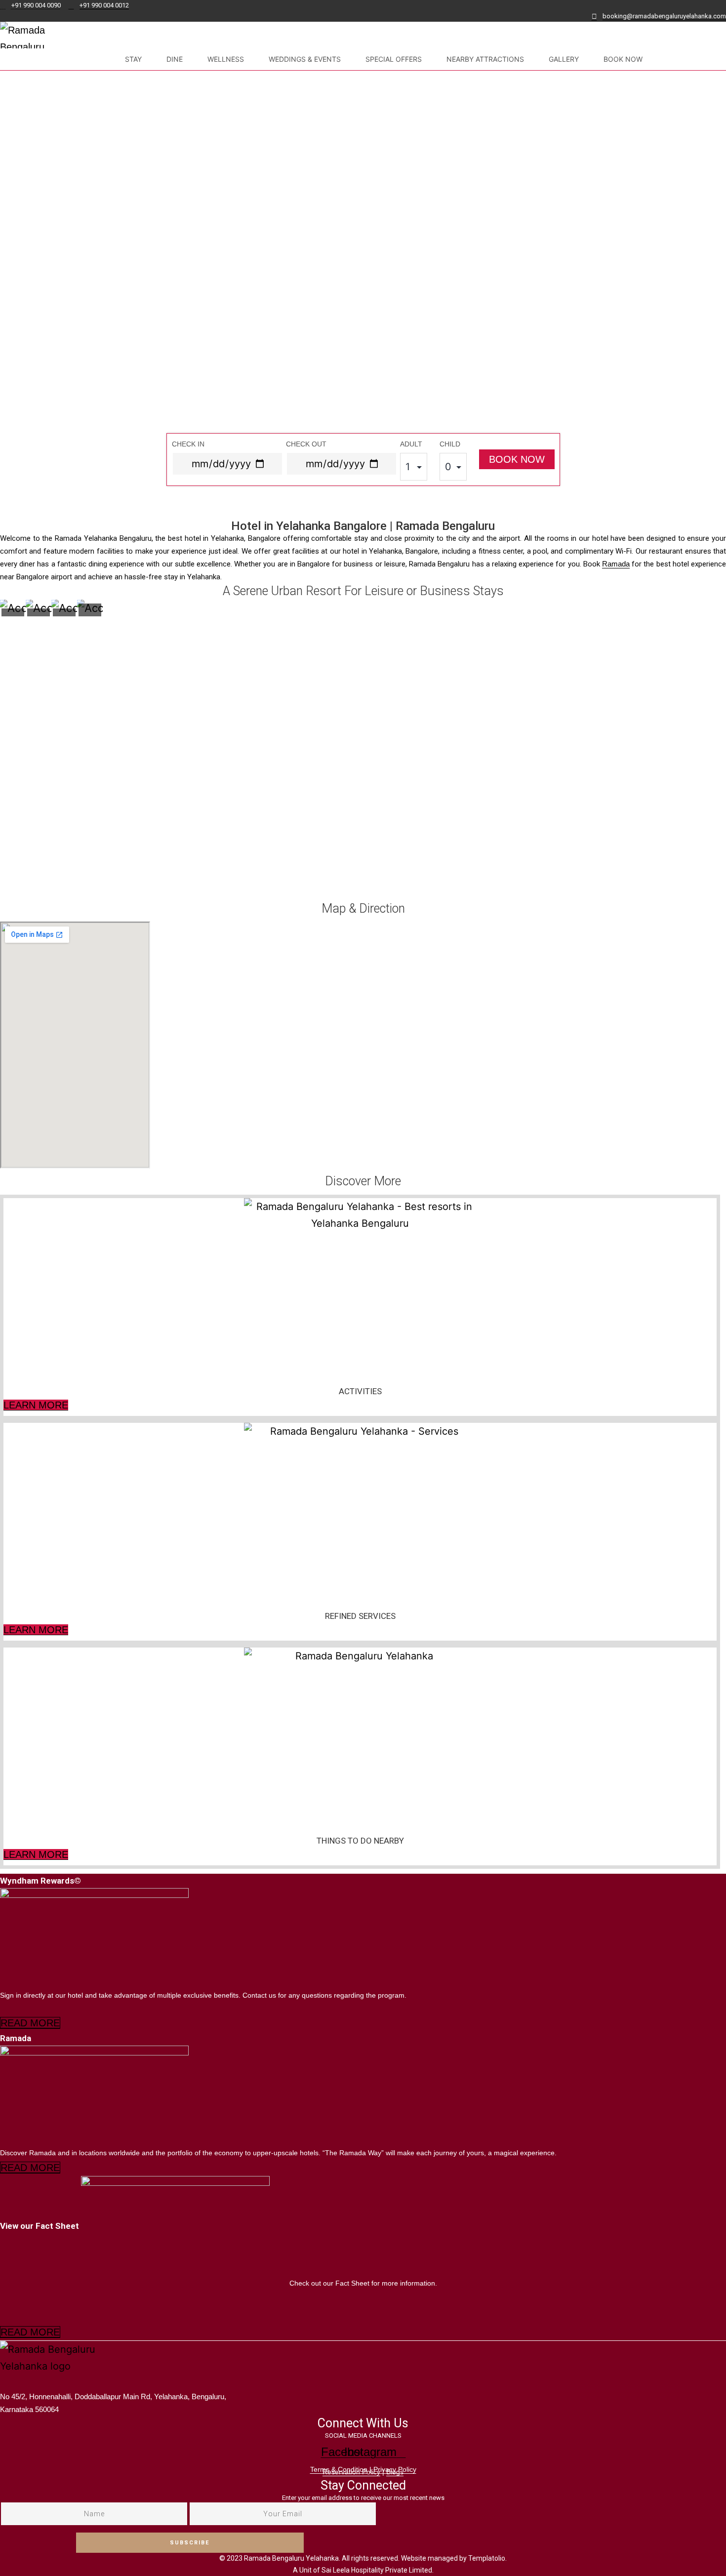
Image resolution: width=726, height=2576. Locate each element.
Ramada (616, 564)
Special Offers (394, 59)
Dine (175, 59)
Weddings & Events (305, 59)
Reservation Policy (351, 2472)
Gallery (564, 59)
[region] (363, 295)
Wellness (226, 59)
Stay (133, 59)
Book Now (623, 59)
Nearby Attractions (485, 59)
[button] (363, 495)
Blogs (395, 2472)
